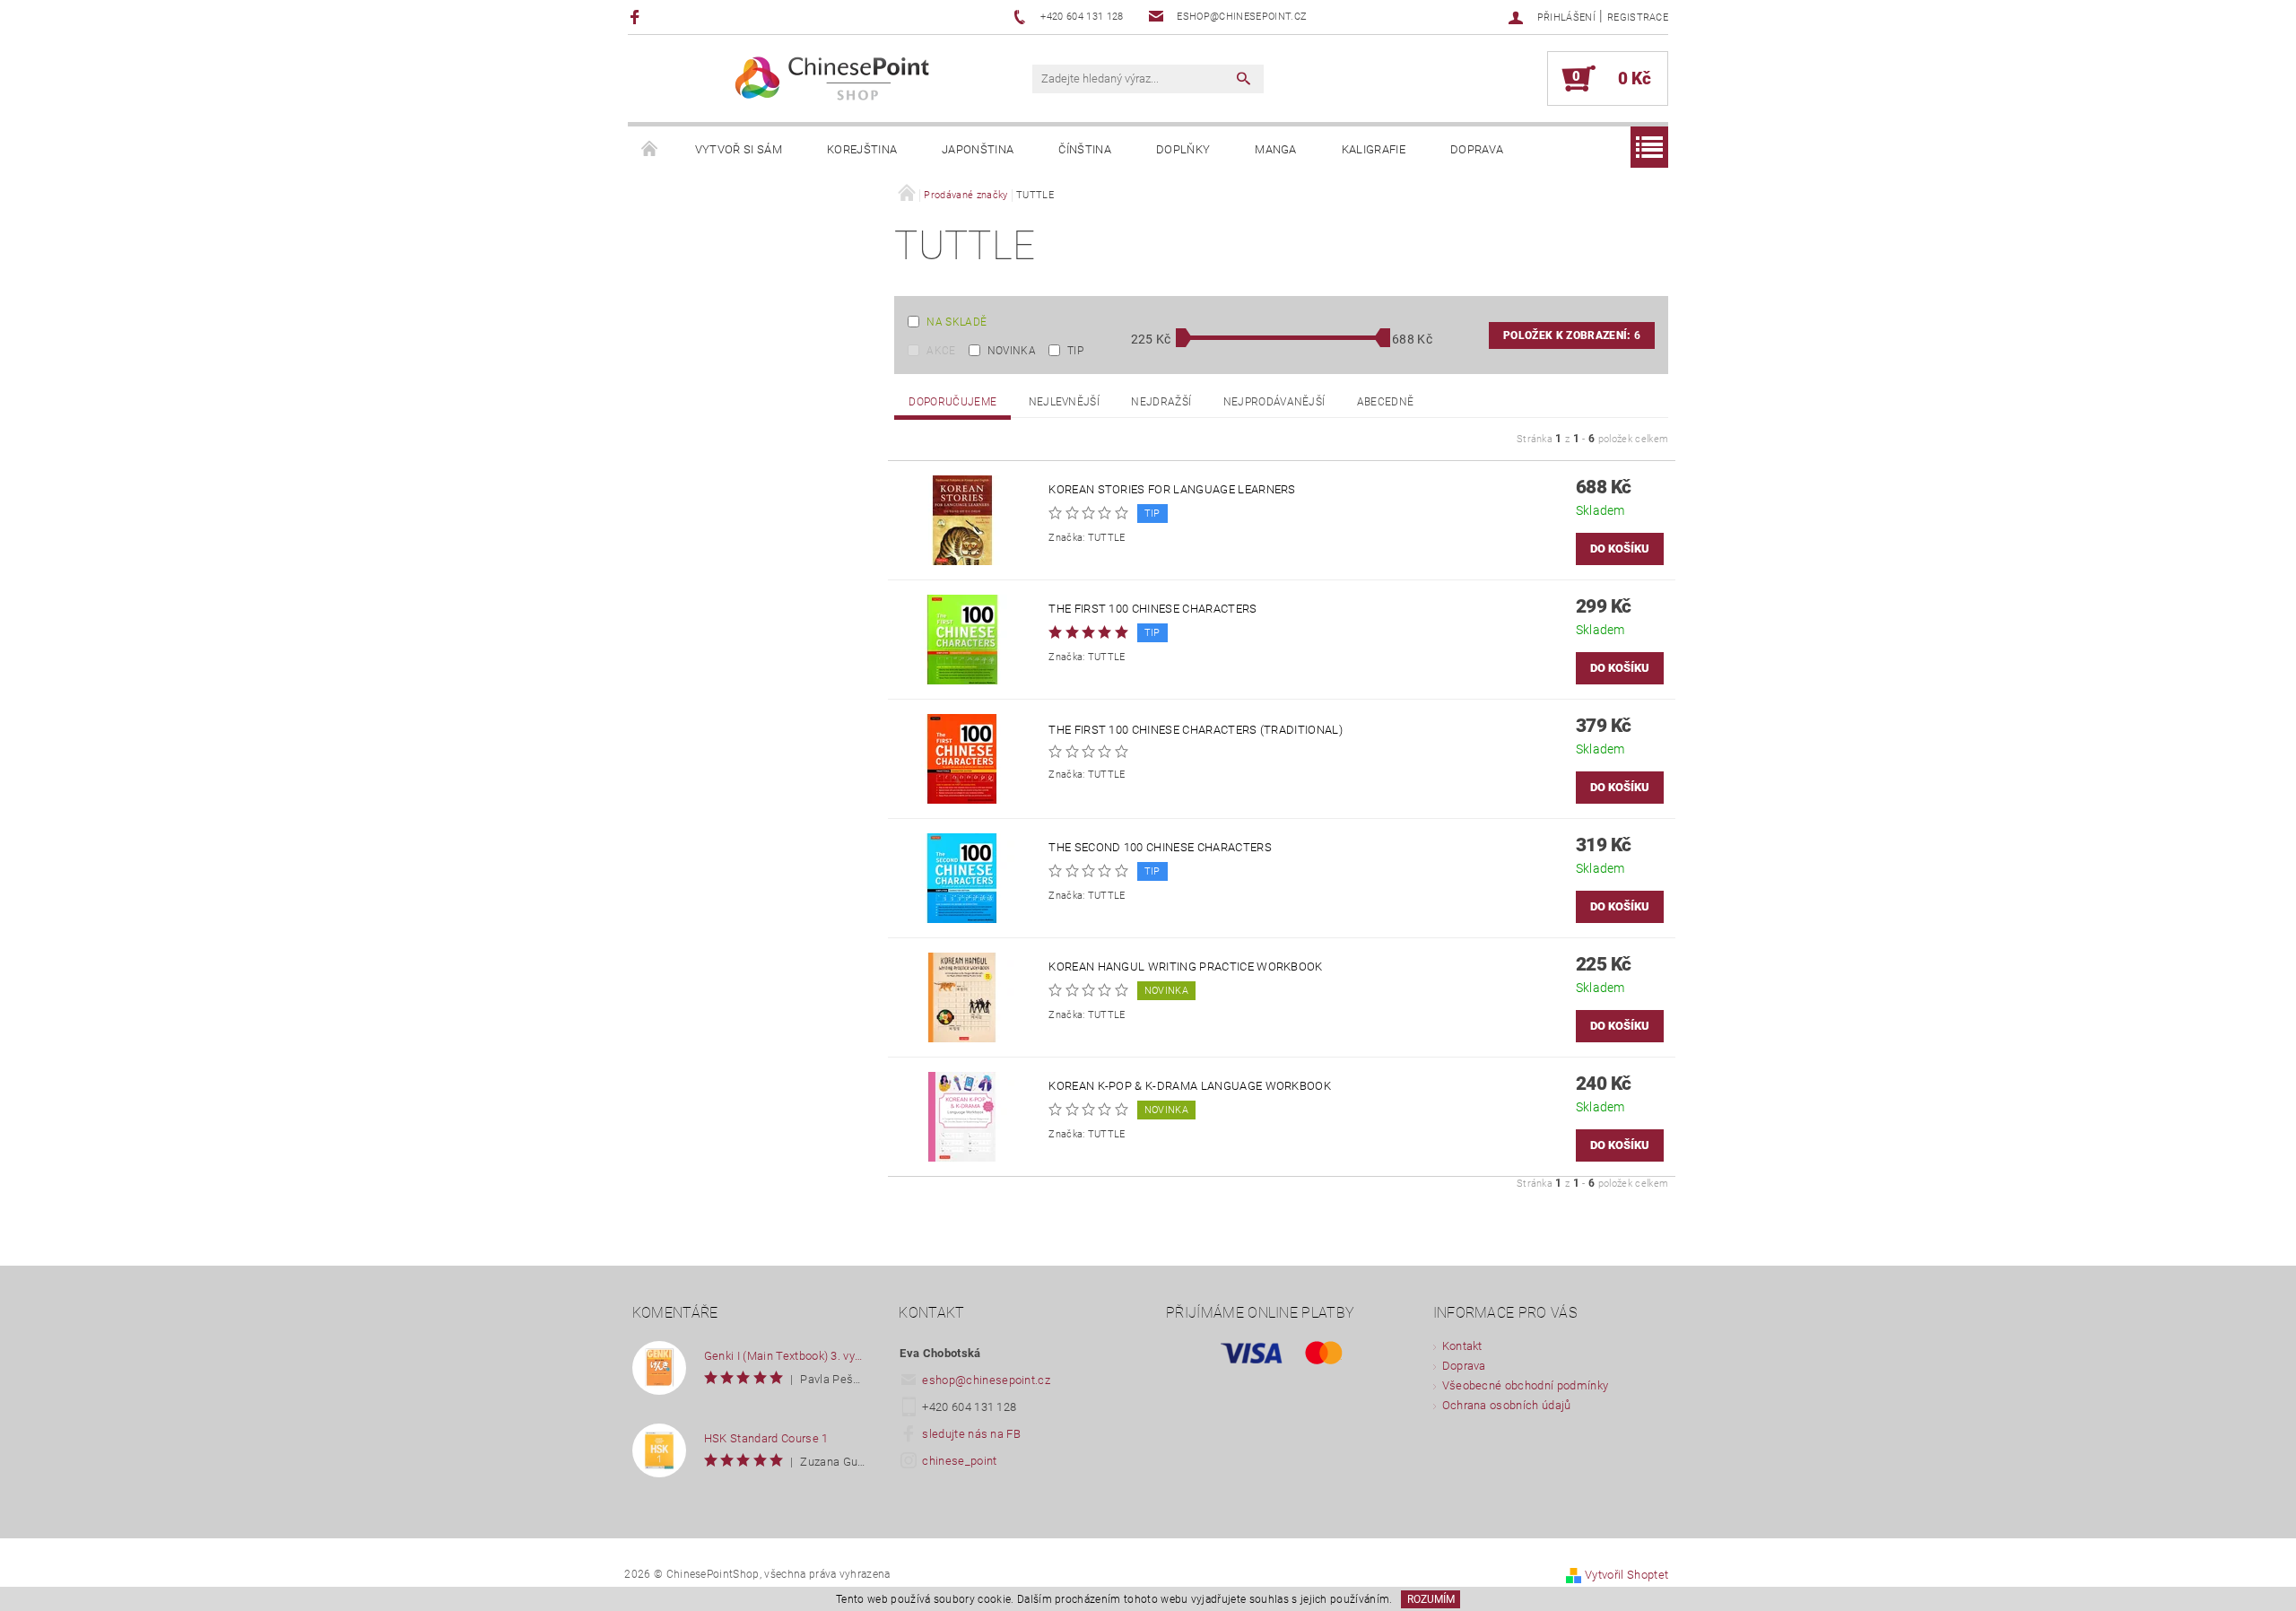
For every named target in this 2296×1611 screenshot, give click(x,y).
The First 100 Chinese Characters (1152, 609)
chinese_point (959, 1461)
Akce (941, 351)
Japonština (978, 149)
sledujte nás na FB (971, 1434)
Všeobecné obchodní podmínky (1526, 1385)
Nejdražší (1161, 402)
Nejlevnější (1065, 402)
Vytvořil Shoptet (1626, 1575)
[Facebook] (637, 17)
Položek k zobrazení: (1572, 335)
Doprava (1477, 149)
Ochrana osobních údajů (1507, 1405)
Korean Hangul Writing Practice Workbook (1185, 967)
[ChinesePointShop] (833, 78)
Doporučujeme (952, 402)
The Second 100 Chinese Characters (1160, 847)
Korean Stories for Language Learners (1172, 489)
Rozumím (1431, 1599)
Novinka (1012, 351)
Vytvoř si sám (739, 149)
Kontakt (1462, 1346)
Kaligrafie (1374, 149)
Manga (1276, 149)
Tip (1075, 351)
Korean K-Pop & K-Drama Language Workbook (1190, 1086)
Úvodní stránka (650, 150)
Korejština (862, 149)
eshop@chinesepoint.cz (986, 1380)
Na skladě (957, 322)
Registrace (1638, 17)
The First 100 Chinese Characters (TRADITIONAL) (1196, 730)
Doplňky (1183, 149)
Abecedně (1386, 402)
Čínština (1085, 149)
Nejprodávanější (1274, 402)
